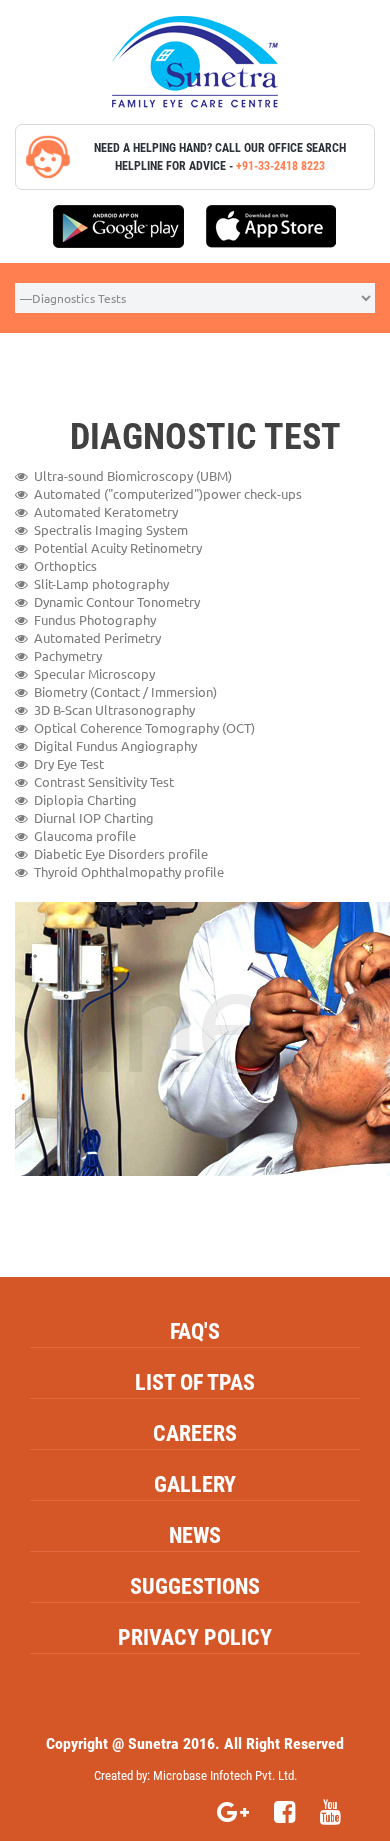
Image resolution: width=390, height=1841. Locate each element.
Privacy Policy (195, 1637)
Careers (195, 1433)
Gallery (195, 1484)
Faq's (195, 1331)
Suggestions (195, 1586)
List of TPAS (195, 1382)
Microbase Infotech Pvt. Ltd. (225, 1775)
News (195, 1535)
